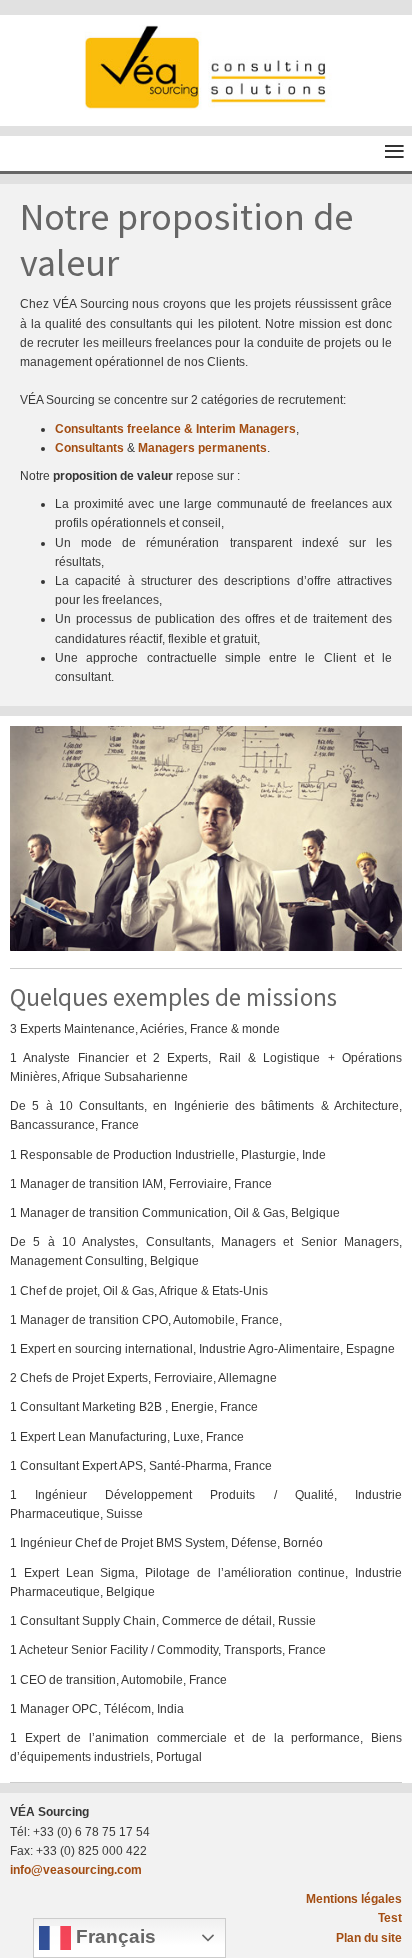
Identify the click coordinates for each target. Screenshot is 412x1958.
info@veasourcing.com (76, 1870)
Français (113, 1936)
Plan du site (369, 1938)
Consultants (89, 448)
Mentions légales (354, 1899)
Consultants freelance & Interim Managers (175, 429)
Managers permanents (202, 448)
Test (390, 1918)
